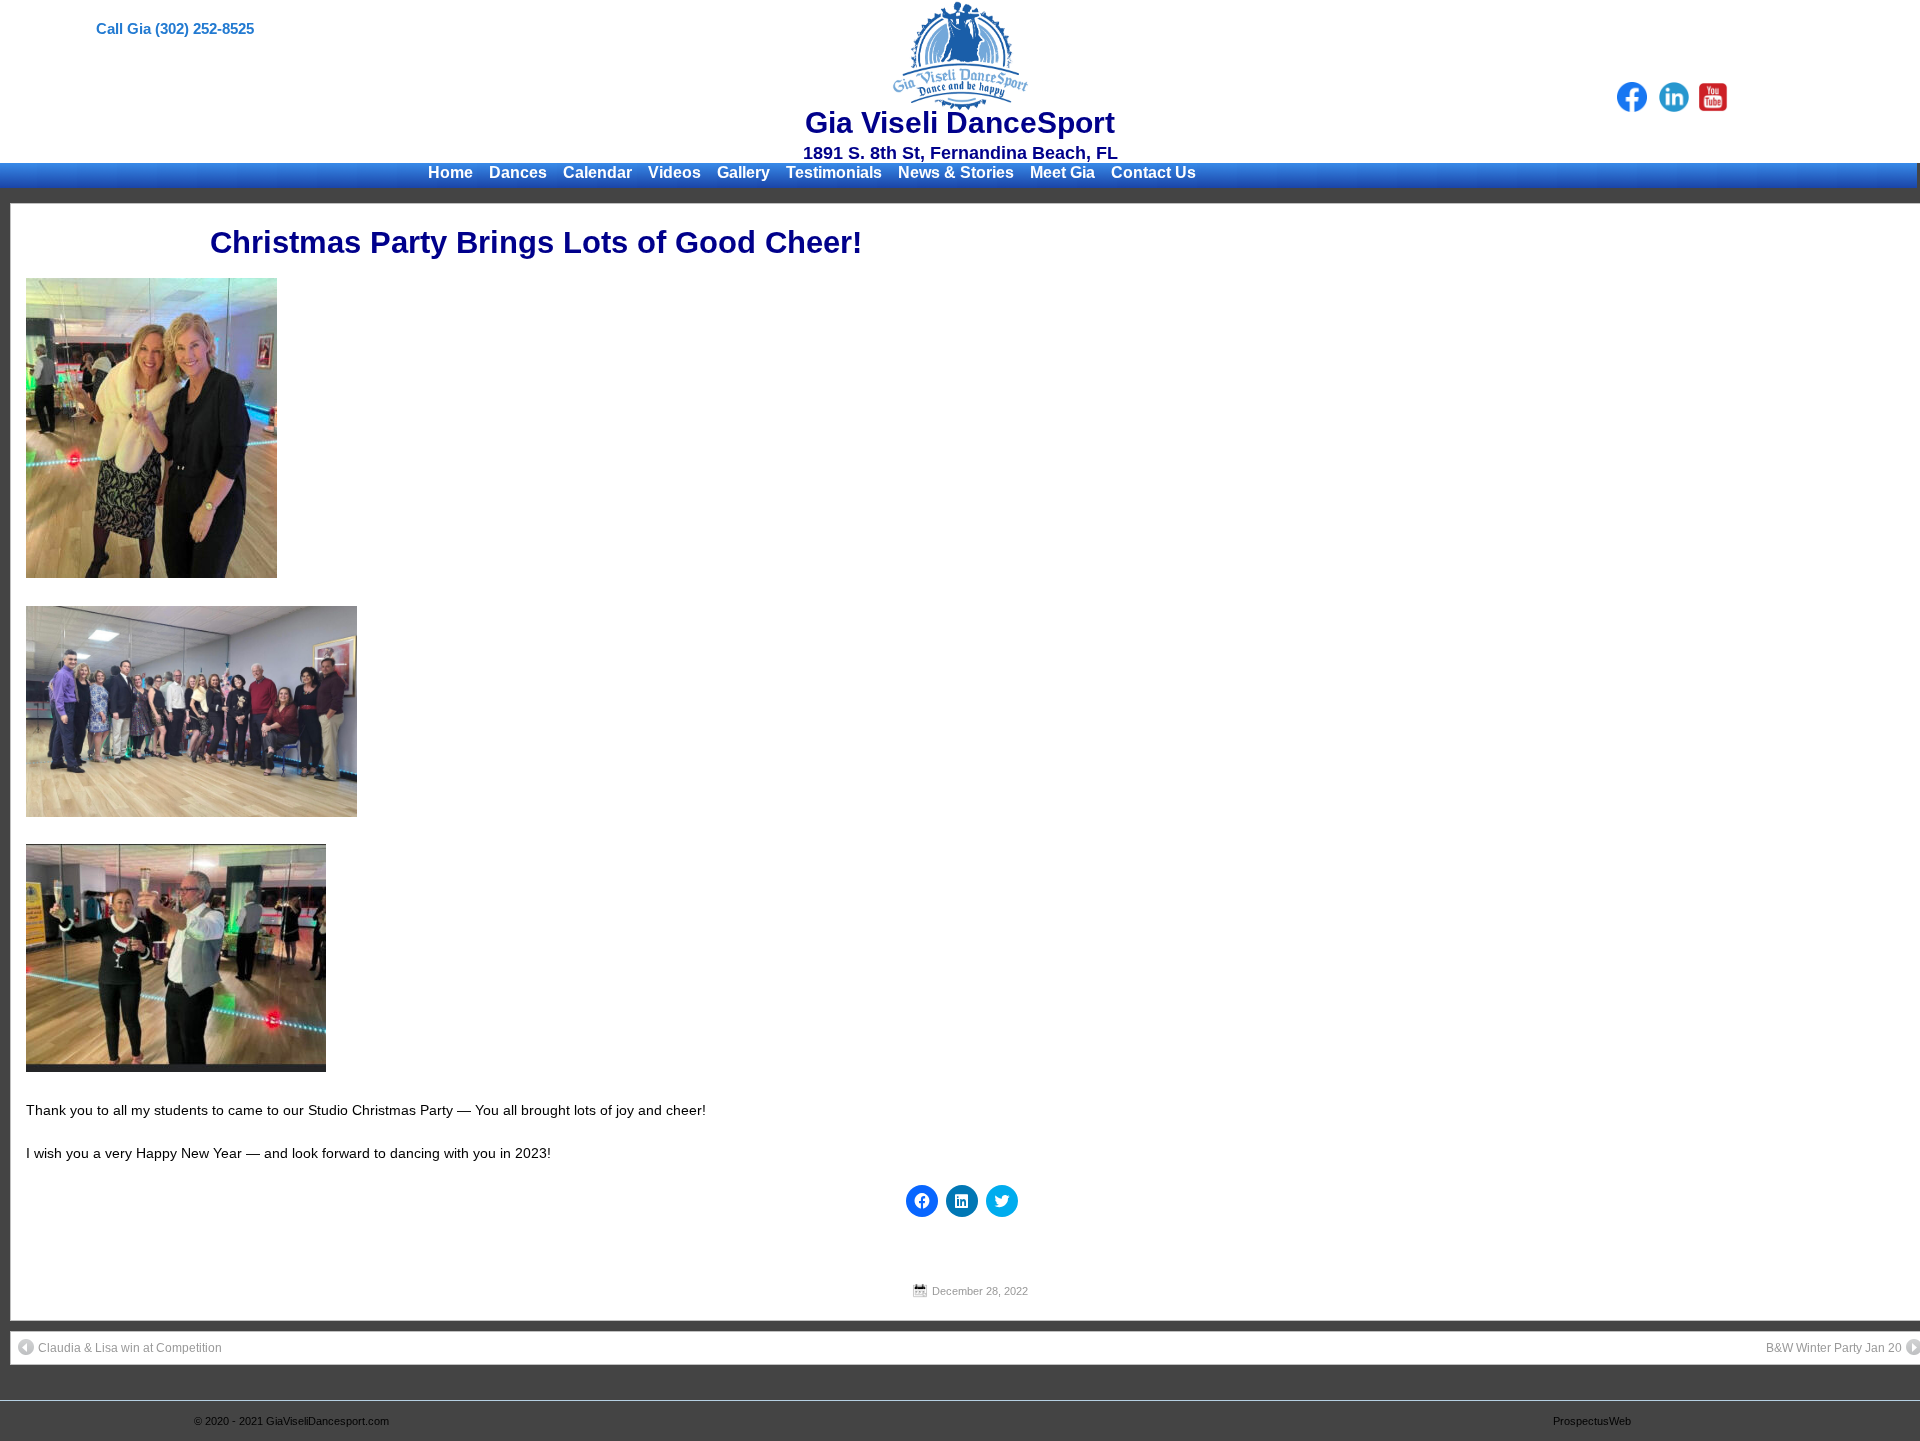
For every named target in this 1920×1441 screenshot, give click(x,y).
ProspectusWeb (1592, 1421)
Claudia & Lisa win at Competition (130, 1348)
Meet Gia (1062, 172)
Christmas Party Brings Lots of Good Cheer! (536, 242)
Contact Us (1153, 172)
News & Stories (956, 172)
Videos (674, 172)
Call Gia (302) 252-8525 (175, 28)
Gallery (743, 172)
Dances (518, 172)
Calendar (597, 172)
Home (450, 172)
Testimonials (834, 172)
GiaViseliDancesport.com (327, 1421)
